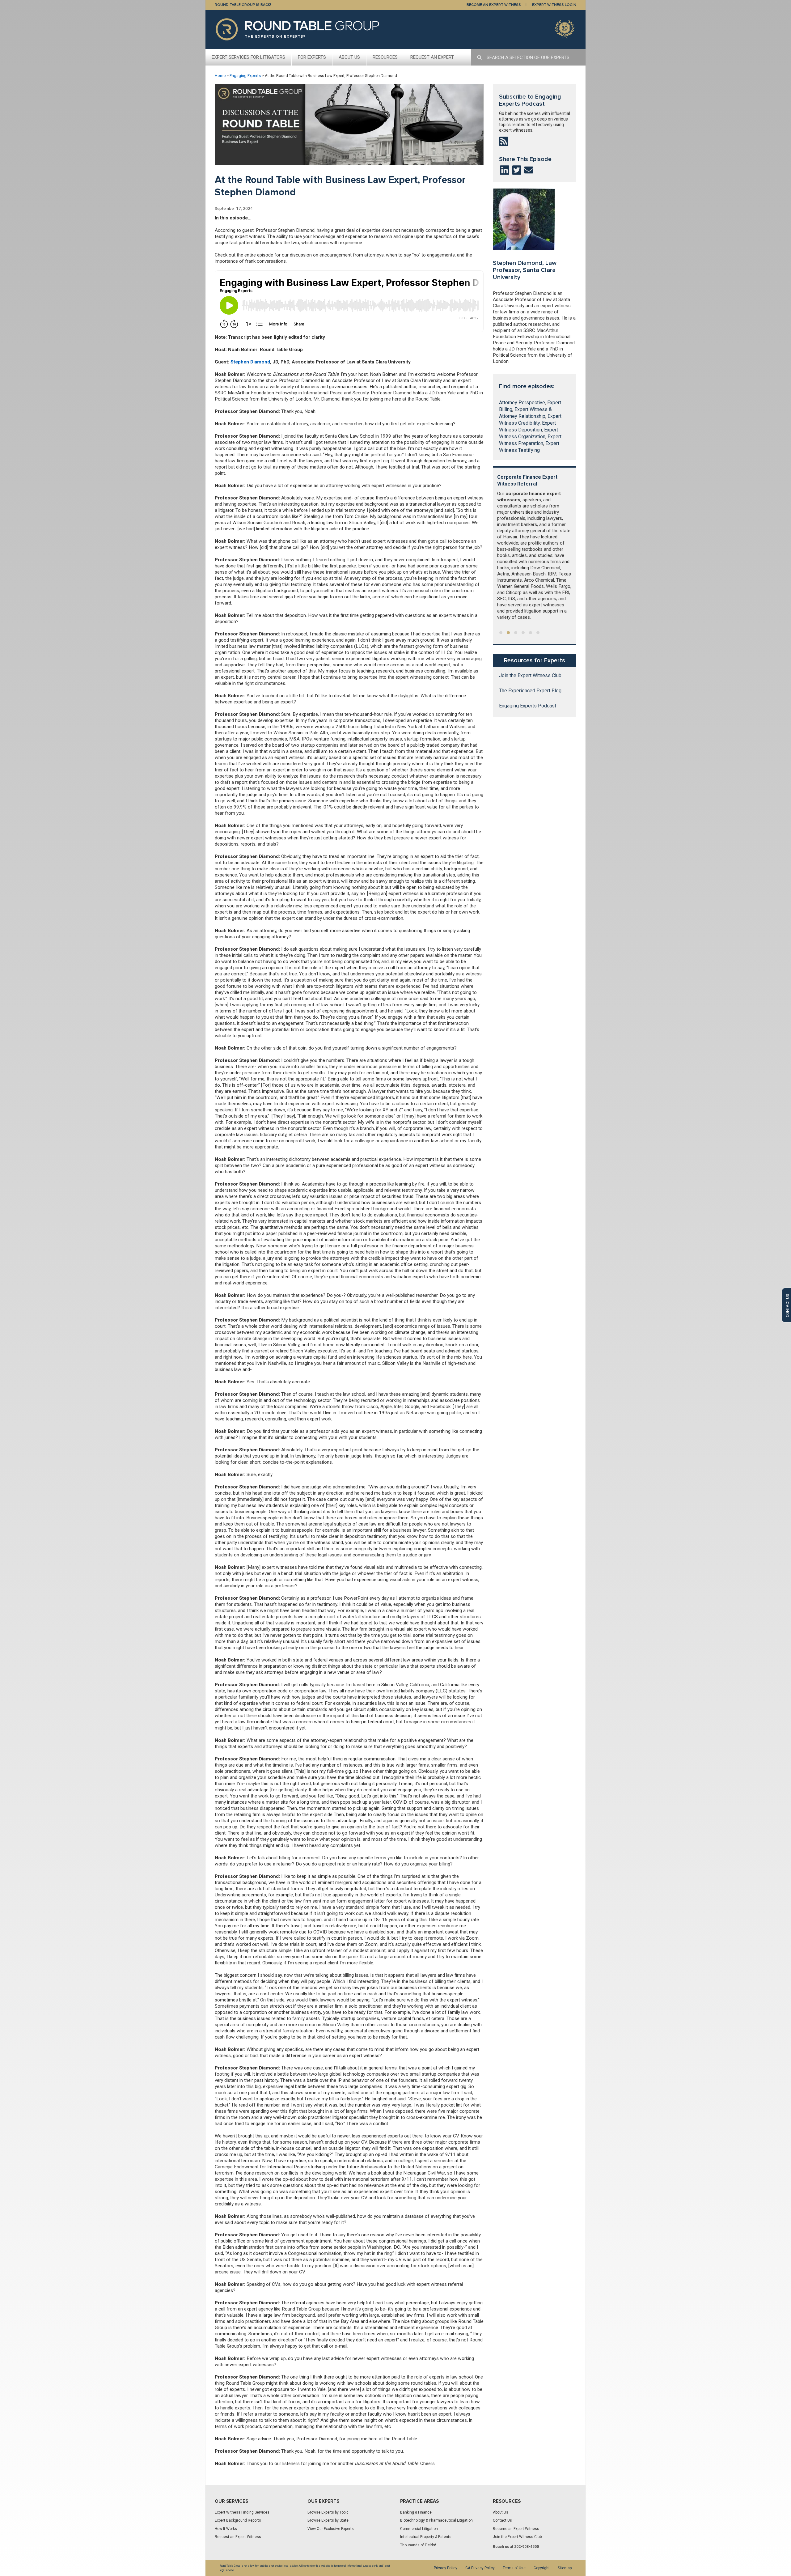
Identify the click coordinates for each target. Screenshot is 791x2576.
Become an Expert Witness (516, 2529)
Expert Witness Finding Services (242, 2512)
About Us (349, 57)
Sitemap (565, 2568)
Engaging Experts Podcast (528, 706)
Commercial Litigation (419, 2529)
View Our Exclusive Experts (331, 2529)
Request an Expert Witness (238, 2537)
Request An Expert (432, 57)
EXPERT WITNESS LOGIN (554, 5)
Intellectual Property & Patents (426, 2537)
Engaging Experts (245, 76)
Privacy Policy (446, 2568)
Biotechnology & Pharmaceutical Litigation (436, 2520)
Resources (385, 57)
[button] (501, 633)
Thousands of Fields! (418, 2545)
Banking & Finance (416, 2512)
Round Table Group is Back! (243, 5)
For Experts (312, 57)
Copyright (542, 2568)
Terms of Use (514, 2568)
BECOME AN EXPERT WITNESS (494, 5)
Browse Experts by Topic (328, 2512)
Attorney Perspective (522, 403)
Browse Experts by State (328, 2520)
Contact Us (502, 2520)
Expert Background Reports (238, 2520)
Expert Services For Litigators (248, 57)
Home (220, 76)
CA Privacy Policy (480, 2568)
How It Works (226, 2529)
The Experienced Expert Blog (530, 691)
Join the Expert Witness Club (530, 676)
